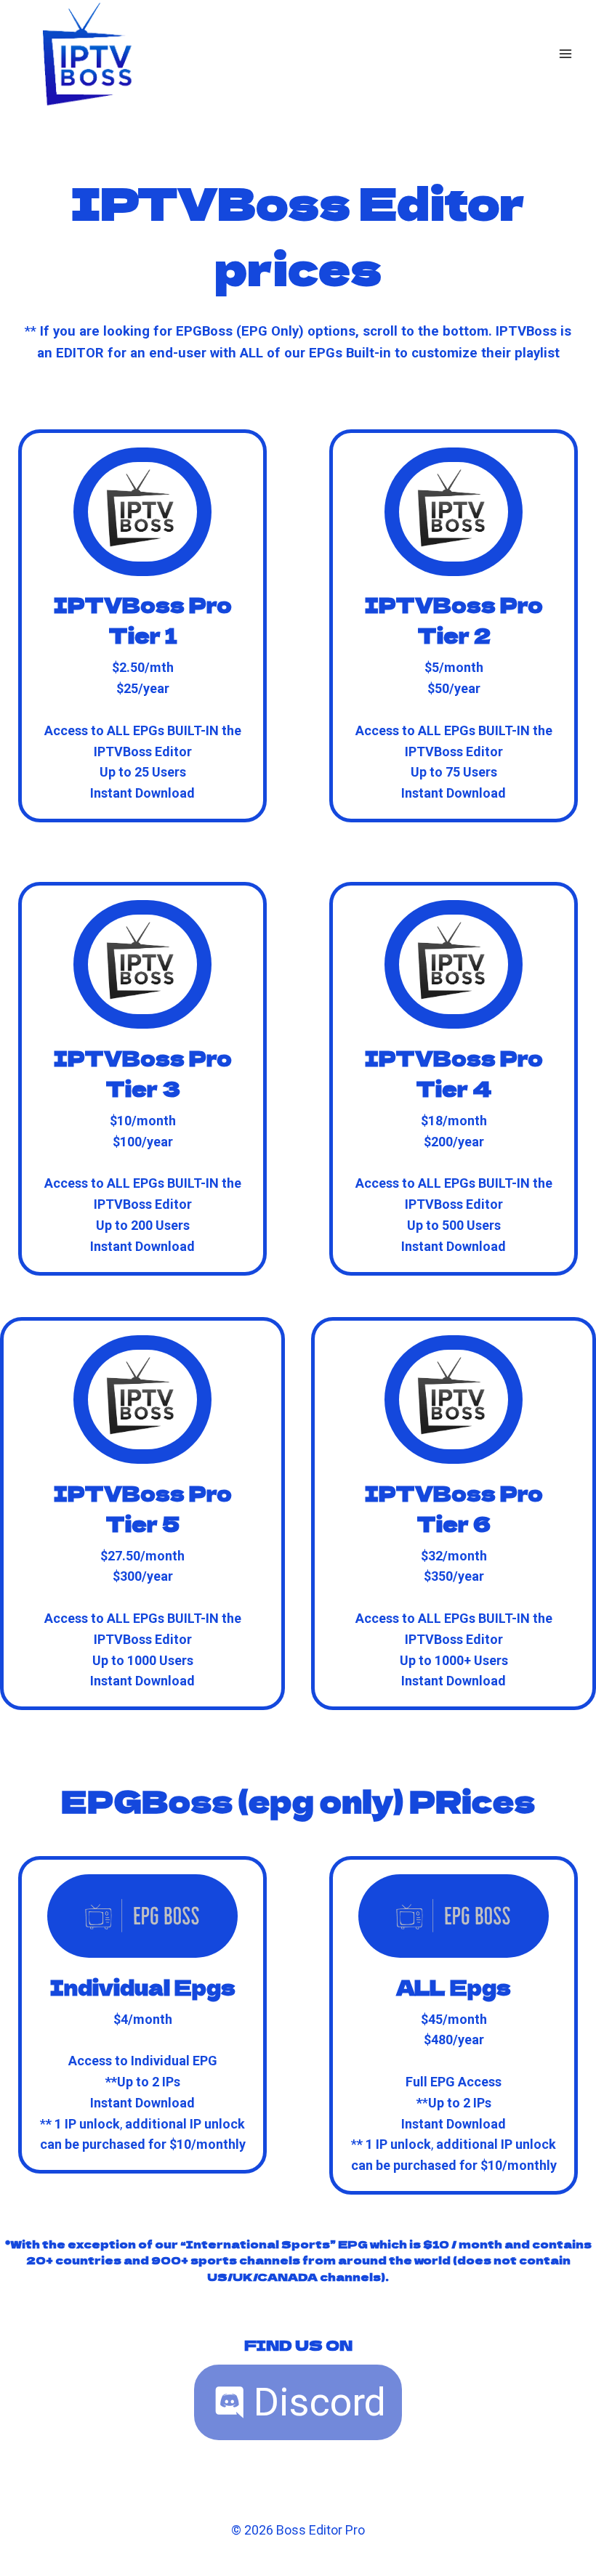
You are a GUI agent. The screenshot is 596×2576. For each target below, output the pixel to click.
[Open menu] (565, 53)
